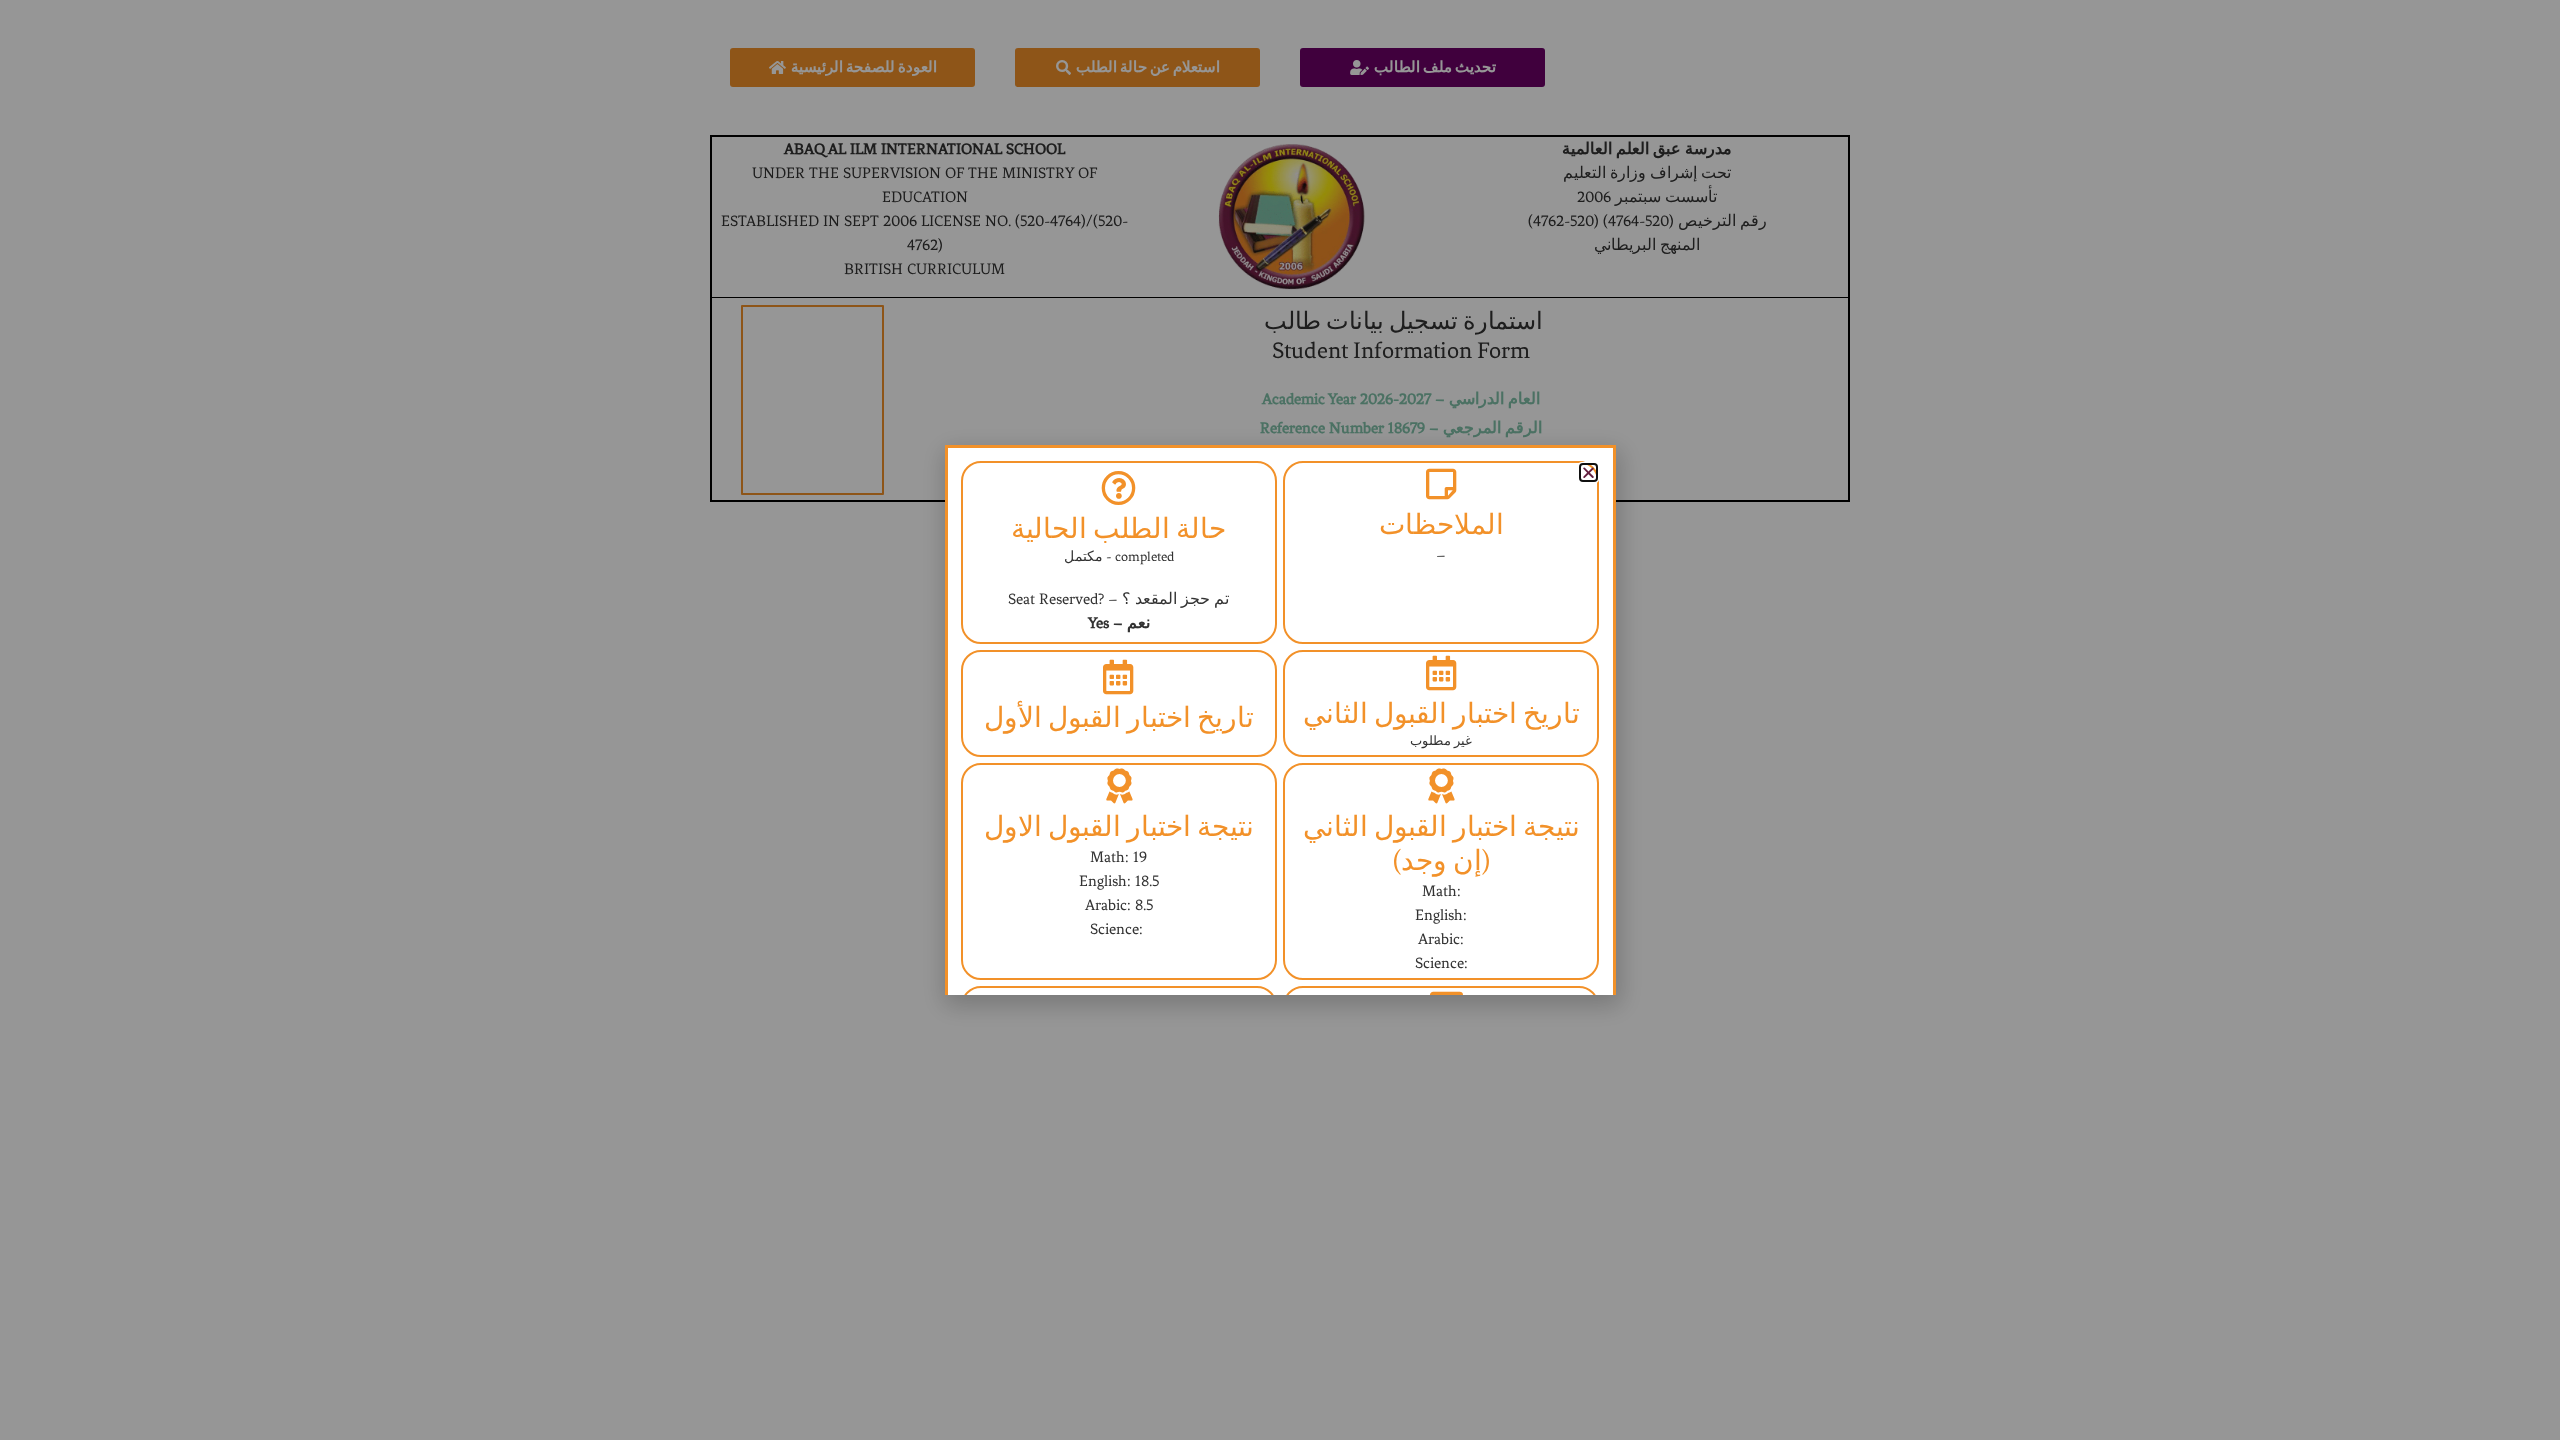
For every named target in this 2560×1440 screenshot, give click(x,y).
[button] (1588, 472)
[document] (1280, 720)
